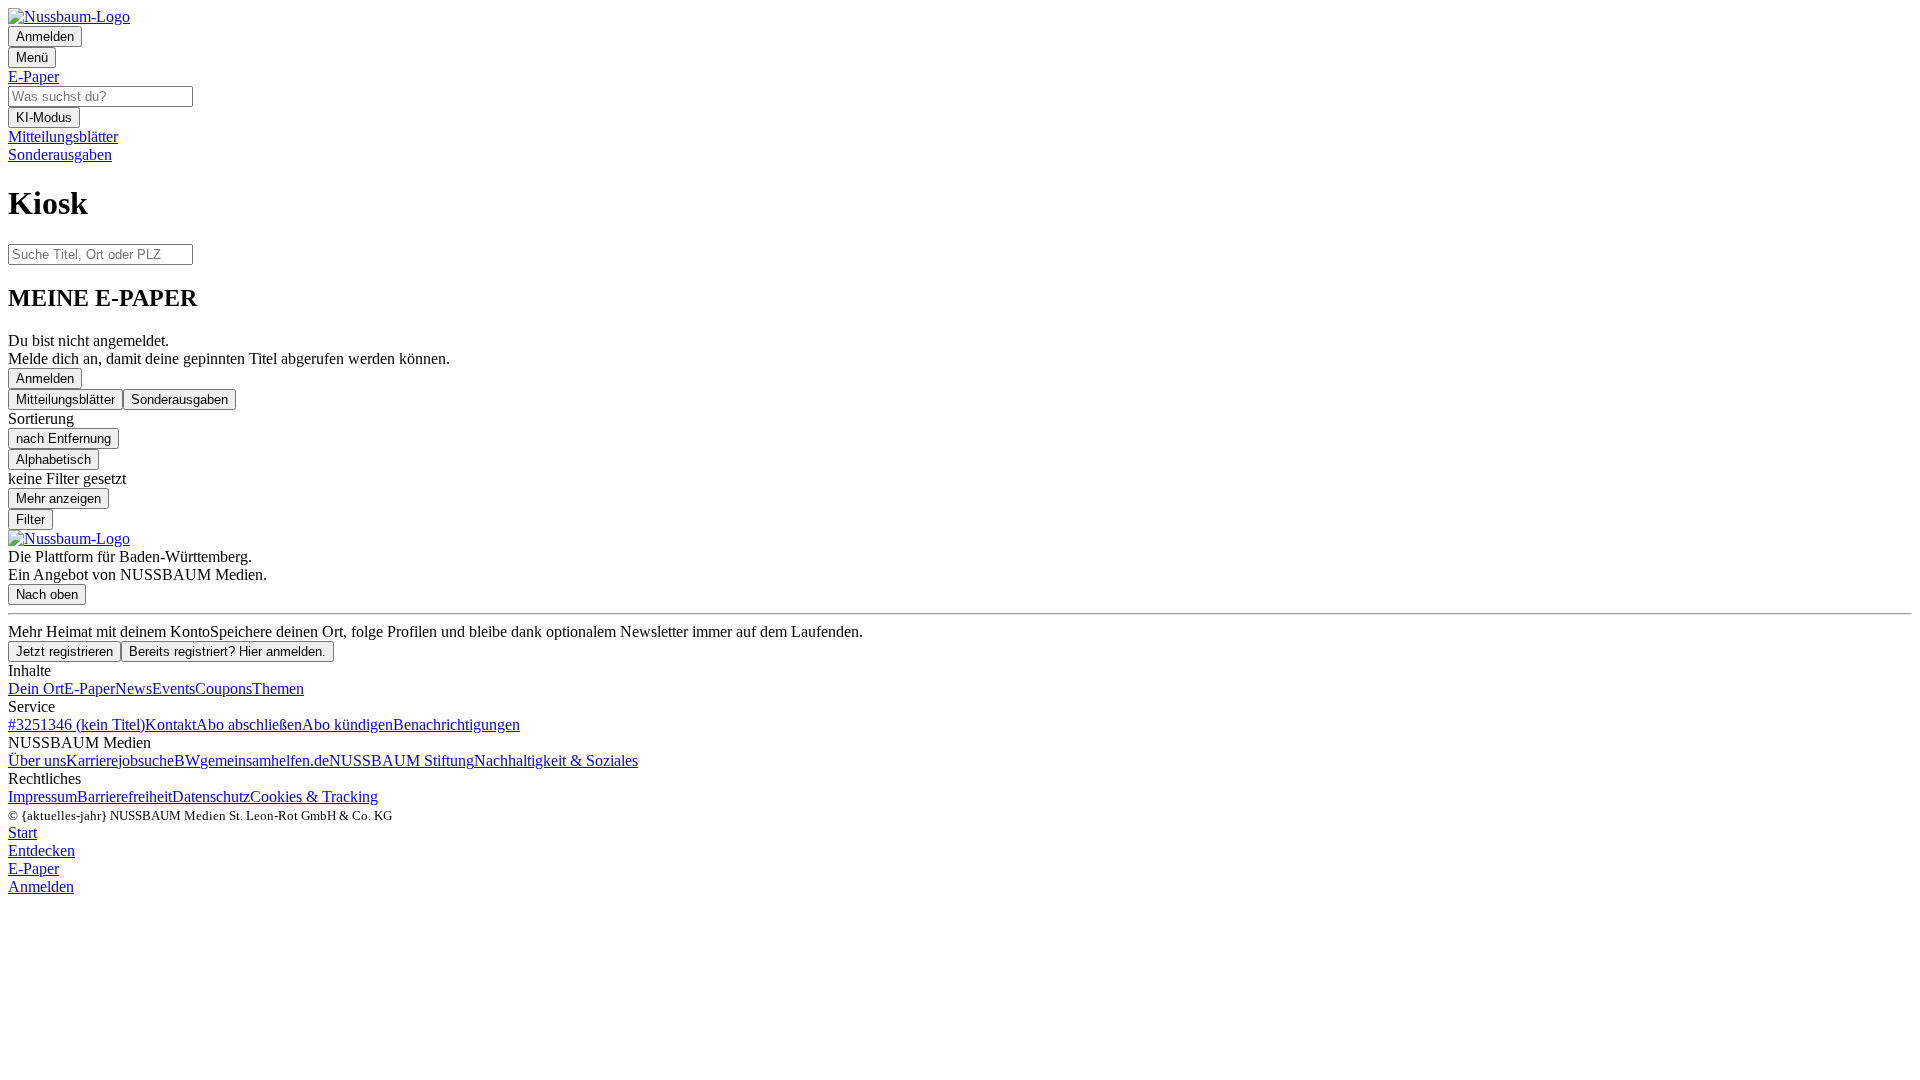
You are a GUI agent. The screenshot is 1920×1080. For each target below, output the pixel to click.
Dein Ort (36, 688)
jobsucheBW (159, 760)
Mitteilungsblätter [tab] (65, 399)
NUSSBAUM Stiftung (401, 760)
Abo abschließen (249, 724)
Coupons (223, 688)
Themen (278, 688)
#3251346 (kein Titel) (76, 724)
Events (173, 688)
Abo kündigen (347, 724)
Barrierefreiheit (124, 796)
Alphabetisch (53, 459)
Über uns (37, 760)
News (133, 688)
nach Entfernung (63, 438)
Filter (30, 519)
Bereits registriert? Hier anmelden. (227, 651)
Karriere (92, 760)
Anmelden (45, 378)
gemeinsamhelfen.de (264, 760)
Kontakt (170, 724)
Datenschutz (211, 796)
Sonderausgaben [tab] (179, 399)
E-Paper (89, 688)
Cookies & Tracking (314, 796)
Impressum (42, 796)
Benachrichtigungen (456, 724)
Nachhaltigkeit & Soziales (556, 760)
